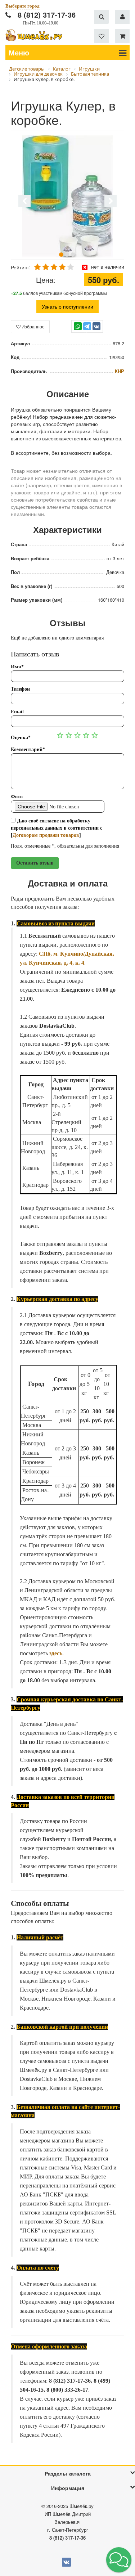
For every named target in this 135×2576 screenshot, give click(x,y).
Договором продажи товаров (46, 835)
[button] (119, 2560)
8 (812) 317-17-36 (47, 15)
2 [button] (67, 255)
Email (17, 712)
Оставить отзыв (35, 863)
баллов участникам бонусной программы (59, 293)
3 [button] (73, 255)
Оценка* (21, 738)
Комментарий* (28, 750)
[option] (67, 196)
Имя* (17, 667)
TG (87, 330)
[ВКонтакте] (96, 326)
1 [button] (61, 255)
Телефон (20, 689)
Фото (17, 797)
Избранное (33, 326)
